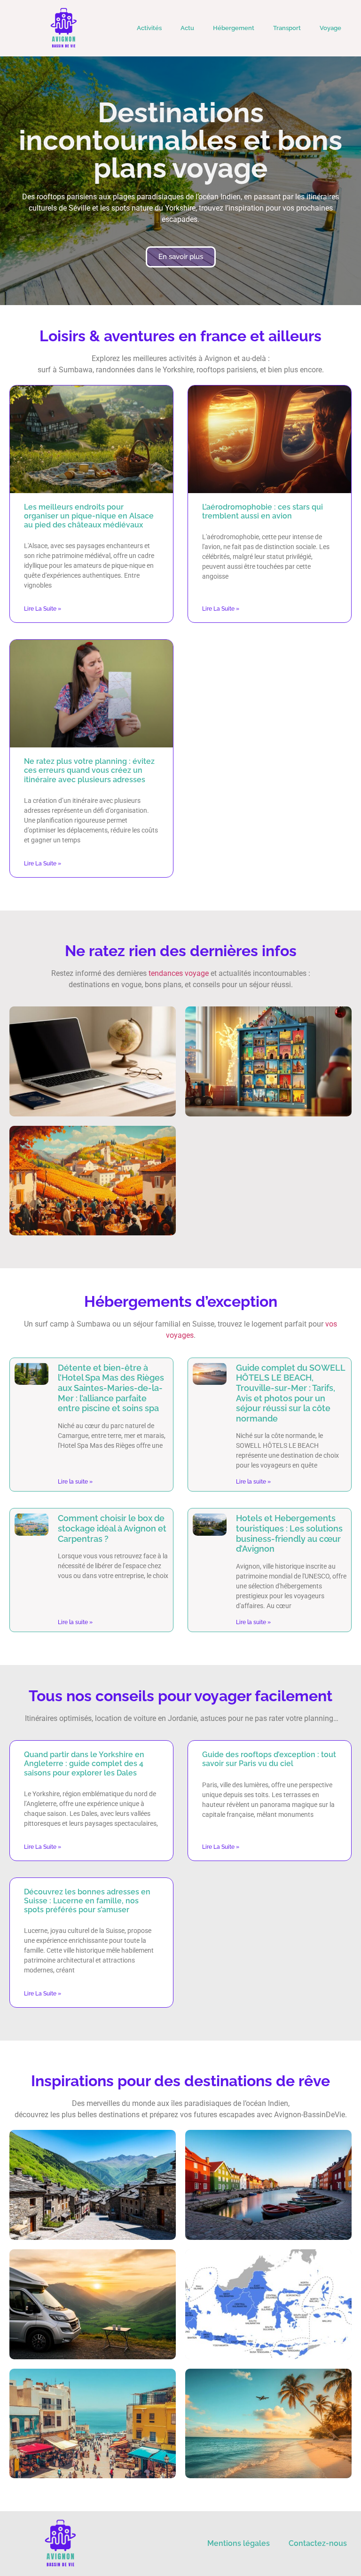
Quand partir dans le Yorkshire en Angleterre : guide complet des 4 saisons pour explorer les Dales (84, 1763)
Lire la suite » (43, 609)
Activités (149, 28)
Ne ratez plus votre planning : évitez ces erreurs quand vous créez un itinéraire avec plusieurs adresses (89, 770)
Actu (187, 28)
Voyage (330, 28)
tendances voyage (179, 973)
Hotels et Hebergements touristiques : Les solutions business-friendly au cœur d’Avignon (289, 1533)
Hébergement (234, 28)
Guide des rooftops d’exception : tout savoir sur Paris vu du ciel (269, 1759)
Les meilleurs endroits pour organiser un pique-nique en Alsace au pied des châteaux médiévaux (89, 516)
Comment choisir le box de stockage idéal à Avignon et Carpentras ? (112, 1528)
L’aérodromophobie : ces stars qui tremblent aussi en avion (263, 511)
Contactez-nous (318, 2543)
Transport (287, 28)
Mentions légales (239, 2543)
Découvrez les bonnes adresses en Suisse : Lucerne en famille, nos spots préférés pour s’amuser (87, 1901)
